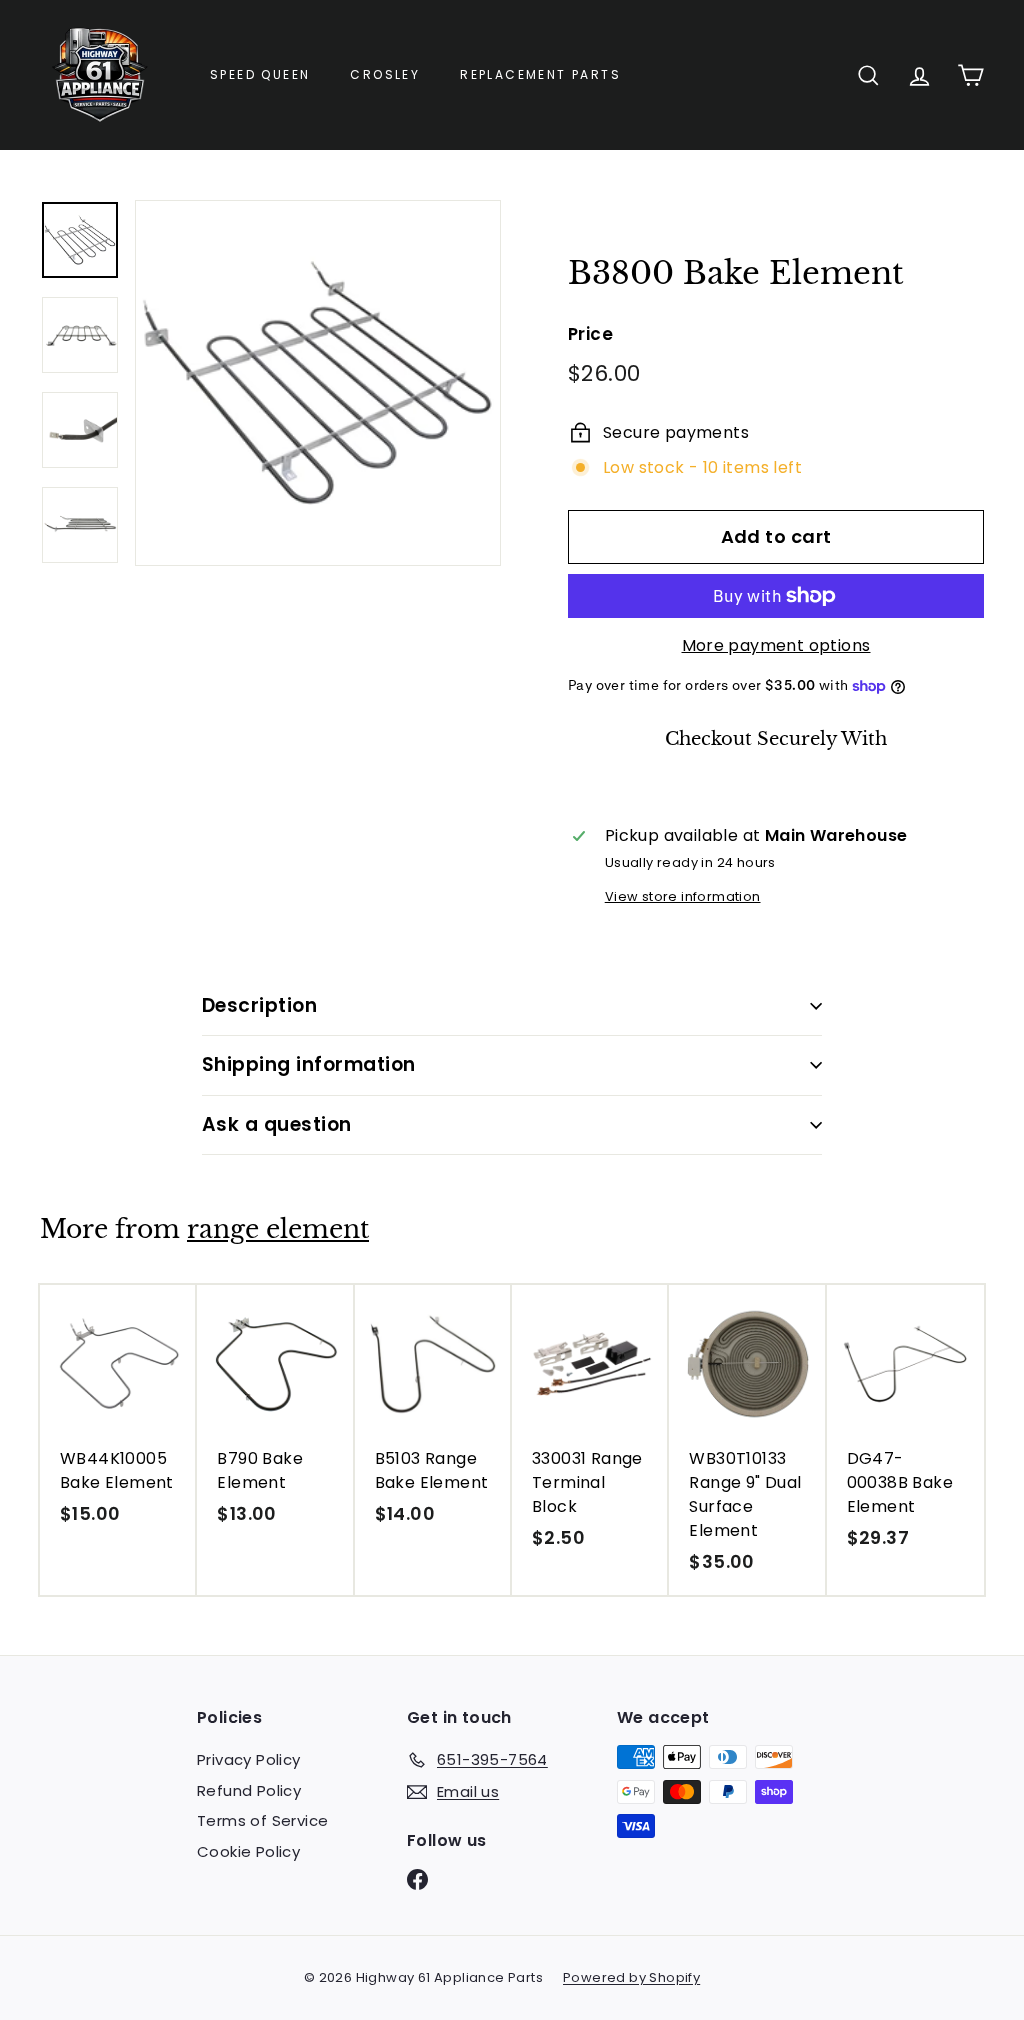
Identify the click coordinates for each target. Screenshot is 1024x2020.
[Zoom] (318, 383)
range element (278, 1229)
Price (590, 334)
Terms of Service (262, 1820)
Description (259, 1005)
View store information (683, 896)
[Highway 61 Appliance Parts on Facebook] (417, 1879)
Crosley (385, 74)
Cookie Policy (248, 1851)
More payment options (776, 645)
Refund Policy (249, 1790)
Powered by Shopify (631, 1977)
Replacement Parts (540, 74)
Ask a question (277, 1124)
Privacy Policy (249, 1759)
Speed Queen (260, 74)
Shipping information (309, 1064)
